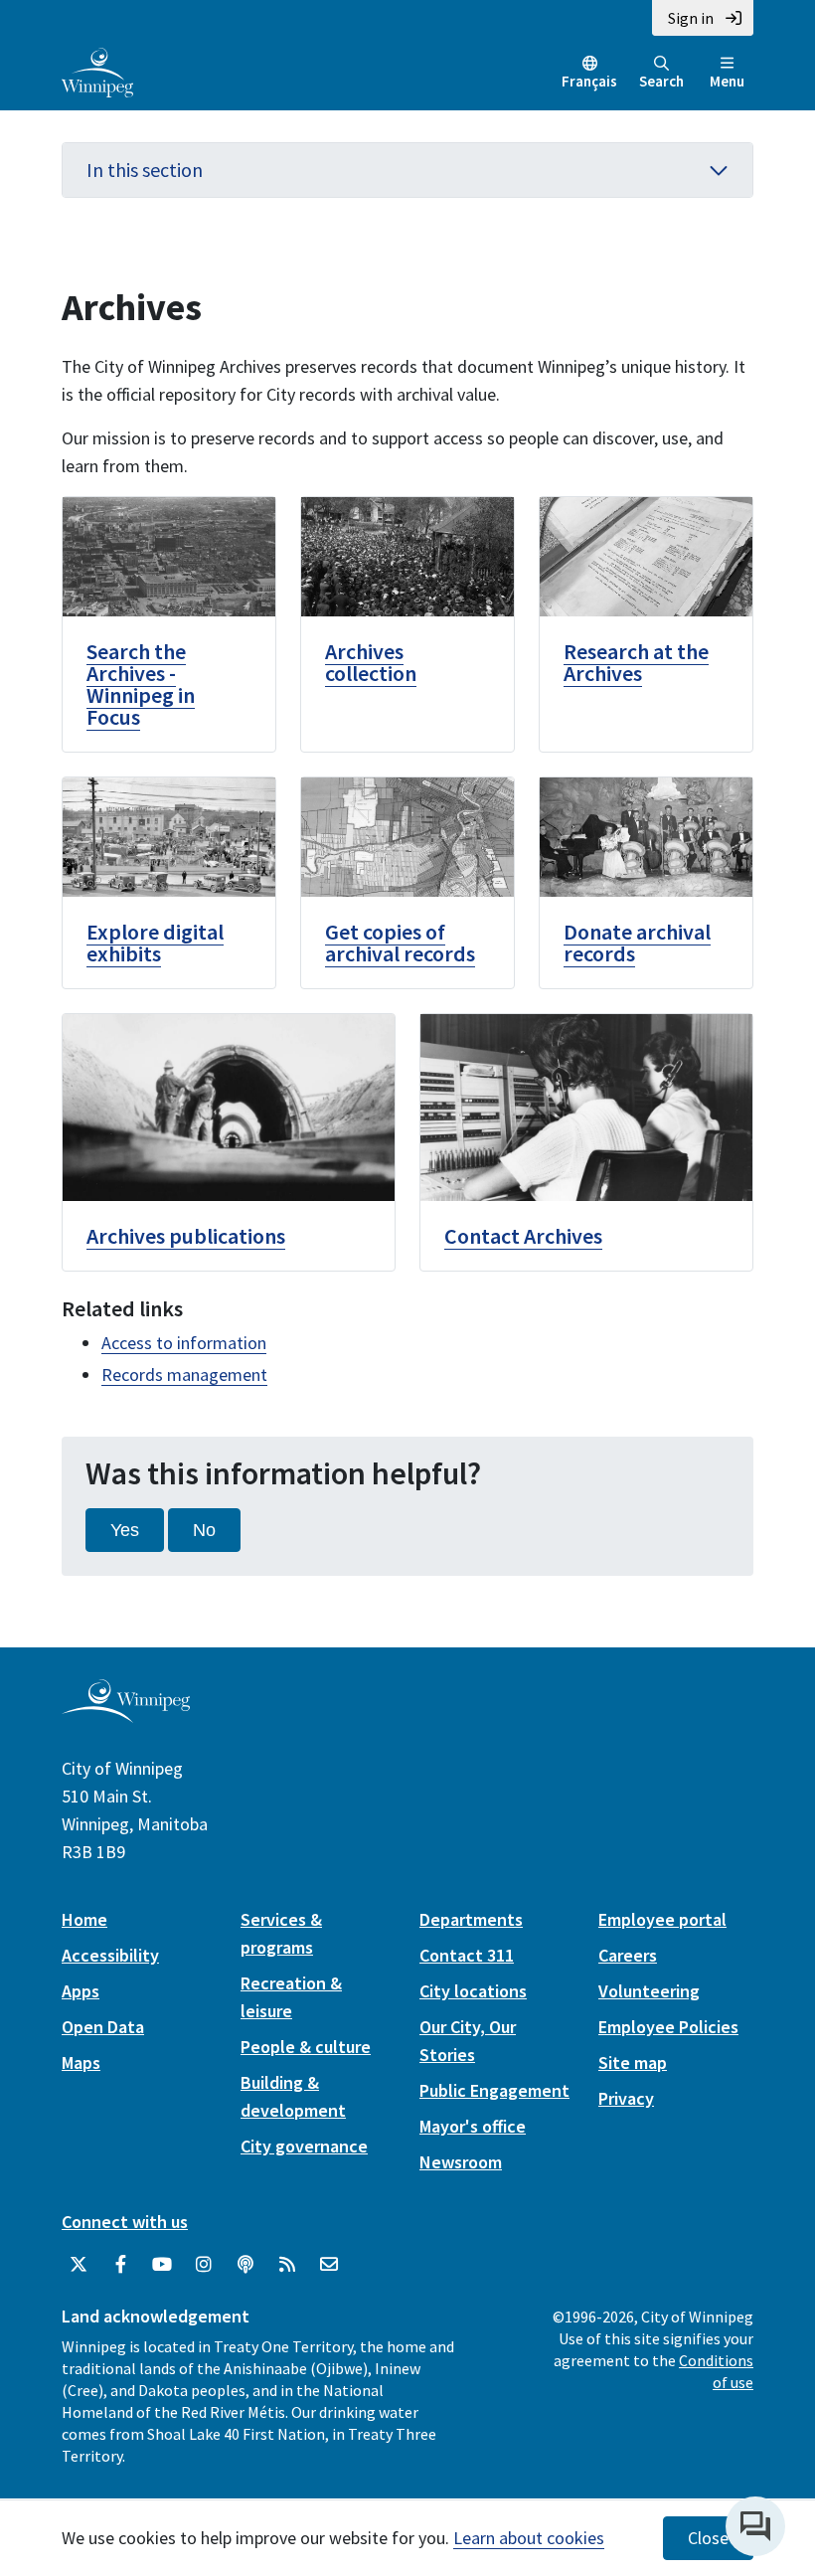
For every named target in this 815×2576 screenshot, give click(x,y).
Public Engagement (494, 2090)
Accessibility (110, 1955)
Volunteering (649, 1991)
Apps (81, 1991)
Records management (184, 1374)
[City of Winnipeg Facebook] (120, 2265)
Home (84, 1919)
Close (708, 2538)
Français (589, 81)
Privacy (626, 2098)
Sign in (691, 18)
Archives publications (186, 1236)
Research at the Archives (636, 662)
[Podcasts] (245, 2265)
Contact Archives (523, 1236)
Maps (81, 2062)
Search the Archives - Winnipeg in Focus (141, 684)
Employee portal (662, 1919)
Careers (628, 1955)
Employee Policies (668, 2027)
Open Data (103, 2027)
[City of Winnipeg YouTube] (162, 2265)
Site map (633, 2062)
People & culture (306, 2047)
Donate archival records (637, 943)
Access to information (184, 1343)
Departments (471, 1919)
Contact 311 (467, 1955)
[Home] (97, 71)
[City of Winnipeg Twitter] (79, 2265)
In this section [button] (145, 170)
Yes (125, 1530)
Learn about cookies (529, 2538)
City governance (304, 2146)
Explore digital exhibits (155, 943)
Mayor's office (473, 2126)
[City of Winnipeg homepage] (126, 1716)
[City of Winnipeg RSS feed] (287, 2265)
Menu (727, 81)
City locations (473, 1991)
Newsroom (461, 2162)
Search (661, 81)
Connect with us (125, 2222)
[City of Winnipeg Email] (329, 2265)
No (204, 1530)
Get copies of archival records (400, 943)
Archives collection (371, 662)
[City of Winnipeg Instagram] (204, 2265)
